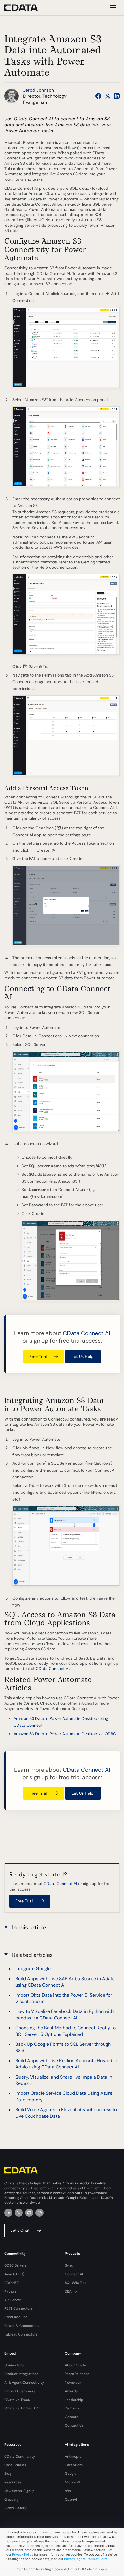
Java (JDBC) (14, 2274)
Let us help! (83, 1356)
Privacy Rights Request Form (86, 2559)
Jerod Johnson (38, 90)
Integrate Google (33, 1969)
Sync (69, 2265)
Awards (71, 2391)
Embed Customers (20, 2391)
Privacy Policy (23, 2554)
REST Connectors (18, 2308)
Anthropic (73, 2457)
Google (71, 2474)
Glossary (12, 2500)
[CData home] (25, 8)
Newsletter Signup (19, 2491)
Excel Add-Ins (16, 2317)
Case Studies (15, 2465)
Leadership (74, 2400)
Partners (72, 2408)
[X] (19, 2213)
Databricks (74, 2465)
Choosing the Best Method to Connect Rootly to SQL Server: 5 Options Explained (65, 2031)
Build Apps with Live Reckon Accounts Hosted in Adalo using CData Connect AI (66, 2064)
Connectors (14, 2365)
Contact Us (74, 2425)
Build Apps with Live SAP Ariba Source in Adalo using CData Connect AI (65, 1982)
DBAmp (71, 2291)
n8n (68, 2491)
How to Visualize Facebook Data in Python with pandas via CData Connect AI (64, 2014)
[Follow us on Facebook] (98, 96)
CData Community (20, 2457)
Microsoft (73, 2482)
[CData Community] (40, 2213)
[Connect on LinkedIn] (117, 96)
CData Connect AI (87, 1333)
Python (10, 2291)
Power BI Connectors (21, 2326)
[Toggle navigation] (112, 8)
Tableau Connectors (21, 2334)
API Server (13, 2300)
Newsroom (74, 2383)
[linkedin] (8, 2213)
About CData (76, 2365)
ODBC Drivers (15, 2265)
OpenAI (71, 2500)
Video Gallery (15, 2508)
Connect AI (74, 2274)
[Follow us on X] (108, 96)
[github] (29, 2213)
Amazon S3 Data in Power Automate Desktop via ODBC (65, 1734)
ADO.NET (12, 2283)
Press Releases (77, 2374)
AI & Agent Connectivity (24, 2383)
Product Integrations (21, 2374)
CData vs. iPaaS (17, 2400)
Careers (72, 2417)
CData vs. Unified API (21, 2408)
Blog (8, 2474)
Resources (13, 2482)
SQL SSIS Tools (77, 2283)
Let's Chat (20, 2230)
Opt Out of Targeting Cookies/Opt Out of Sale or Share (62, 2569)
